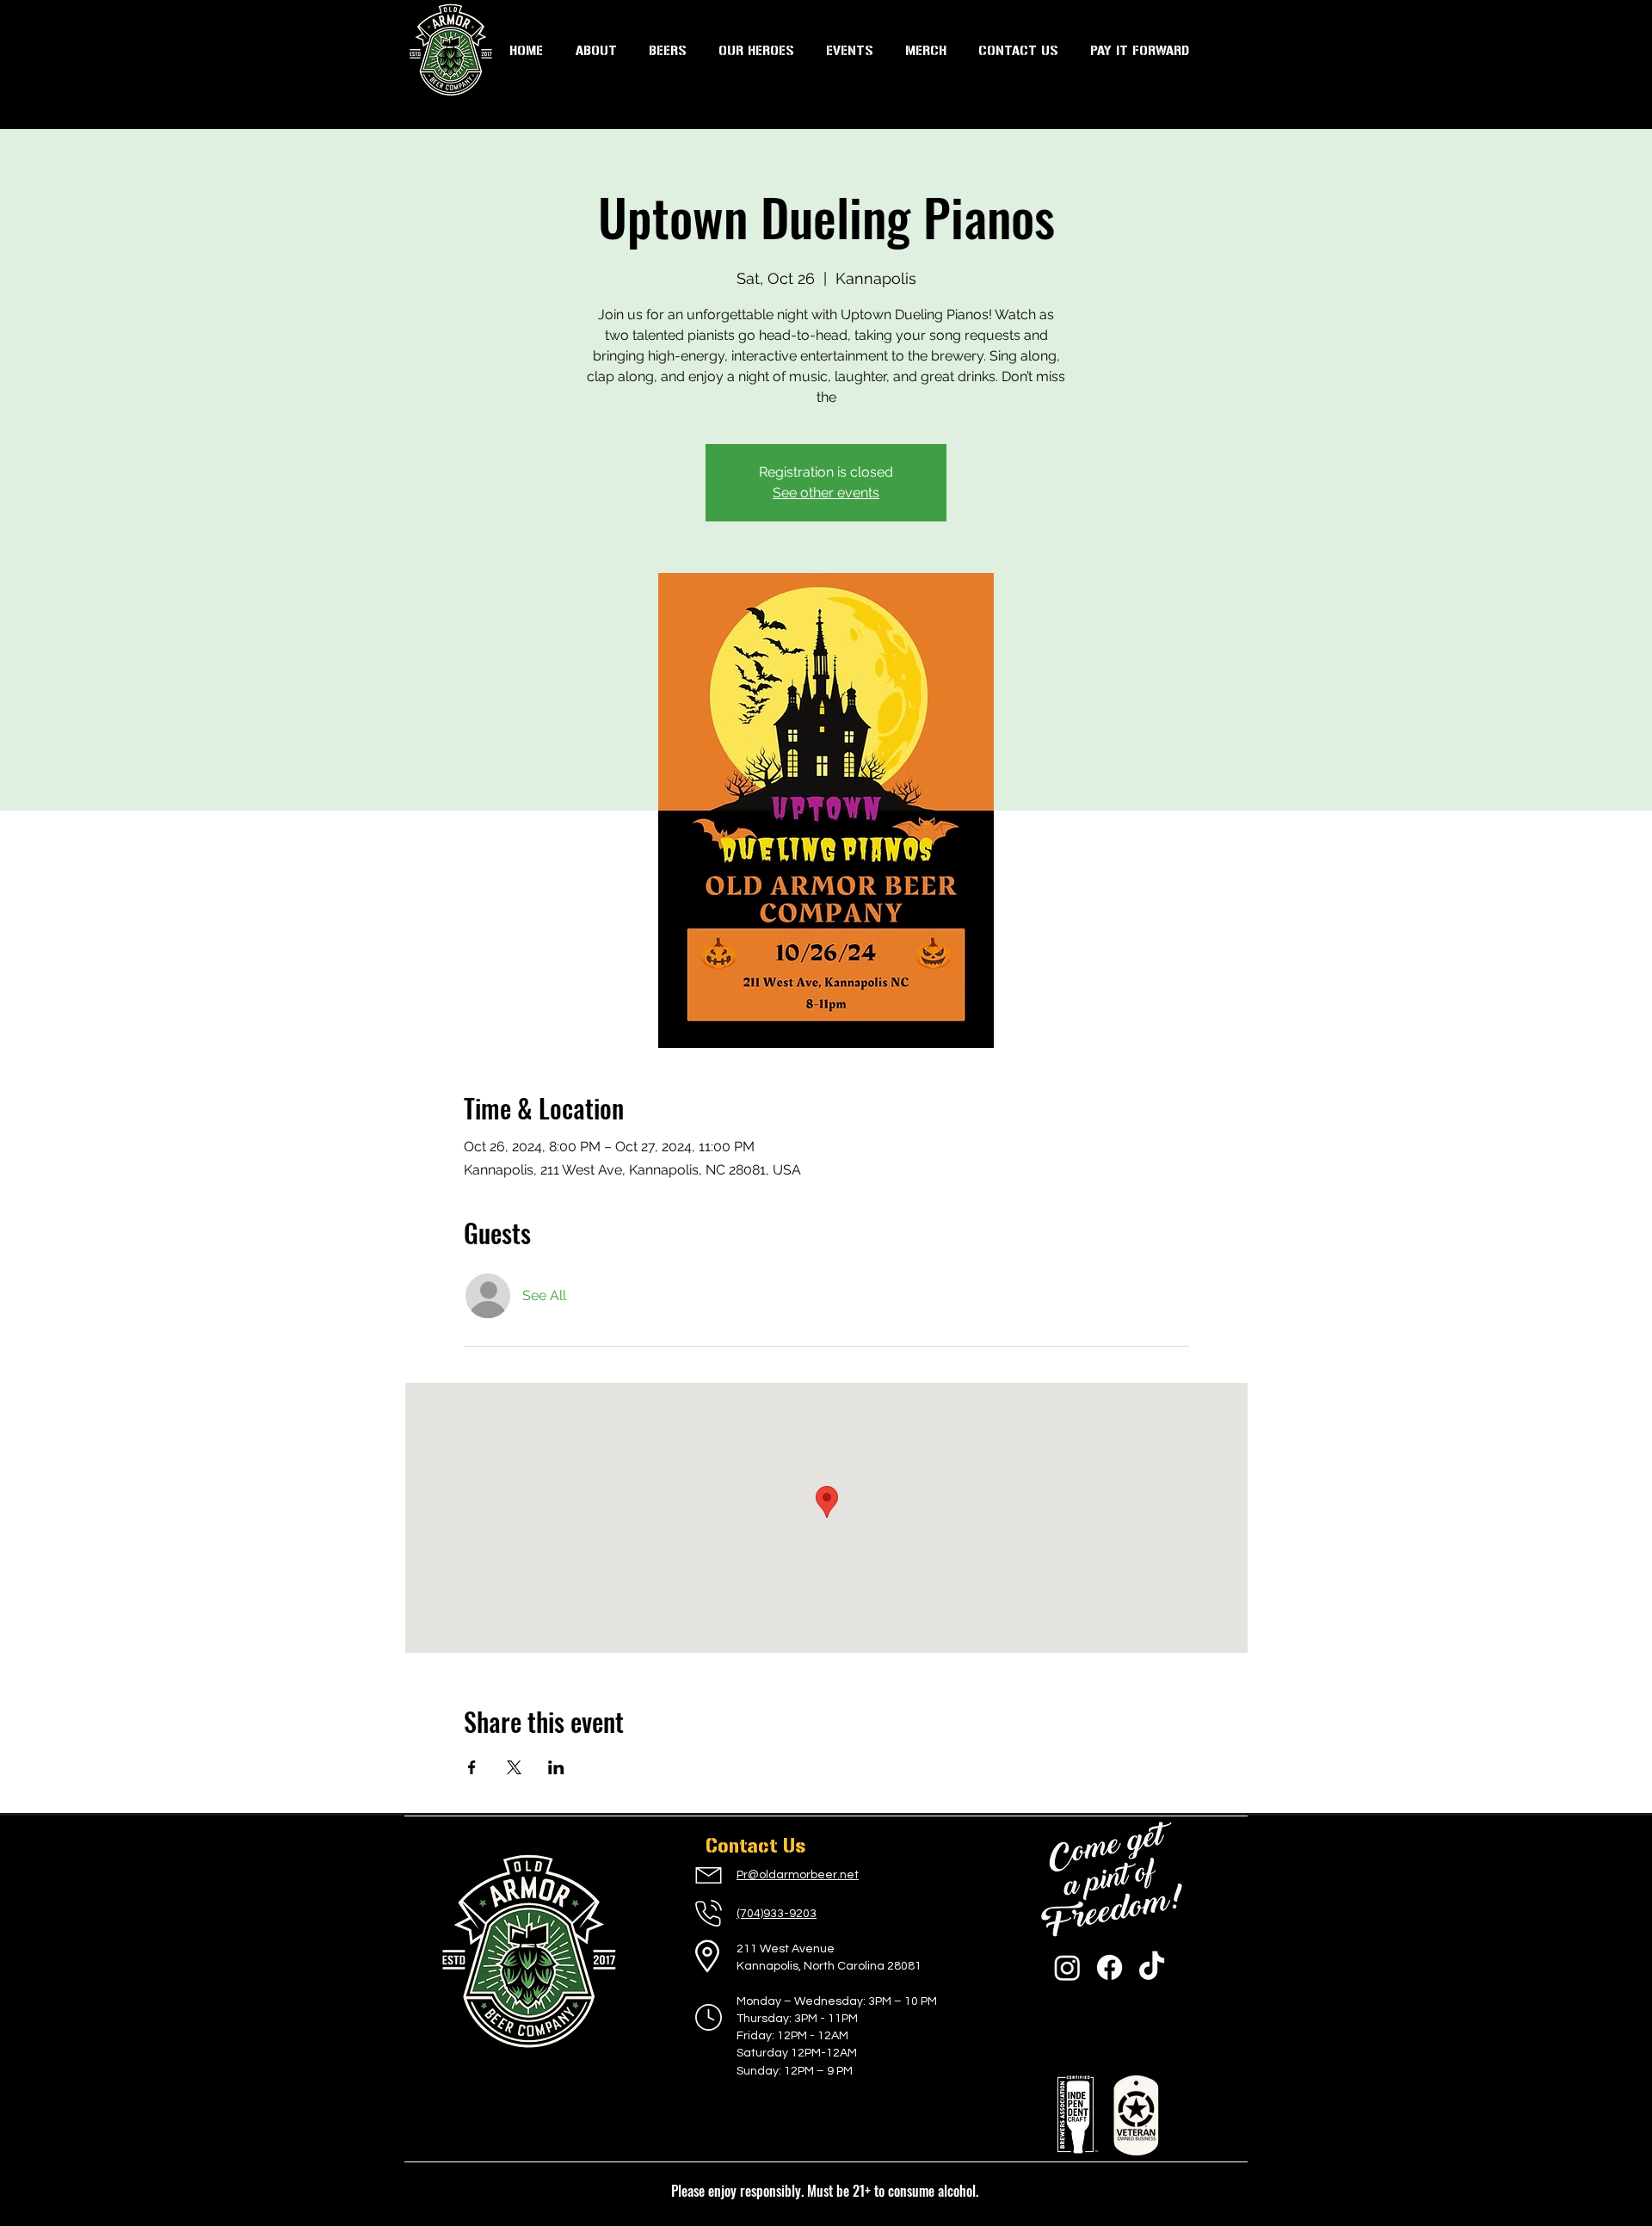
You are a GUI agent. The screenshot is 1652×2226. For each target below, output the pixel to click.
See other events (826, 493)
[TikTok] (1152, 1967)
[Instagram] (1067, 1967)
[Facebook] (1110, 1967)
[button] (849, 51)
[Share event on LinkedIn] (556, 1767)
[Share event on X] (514, 1767)
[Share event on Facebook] (472, 1767)
